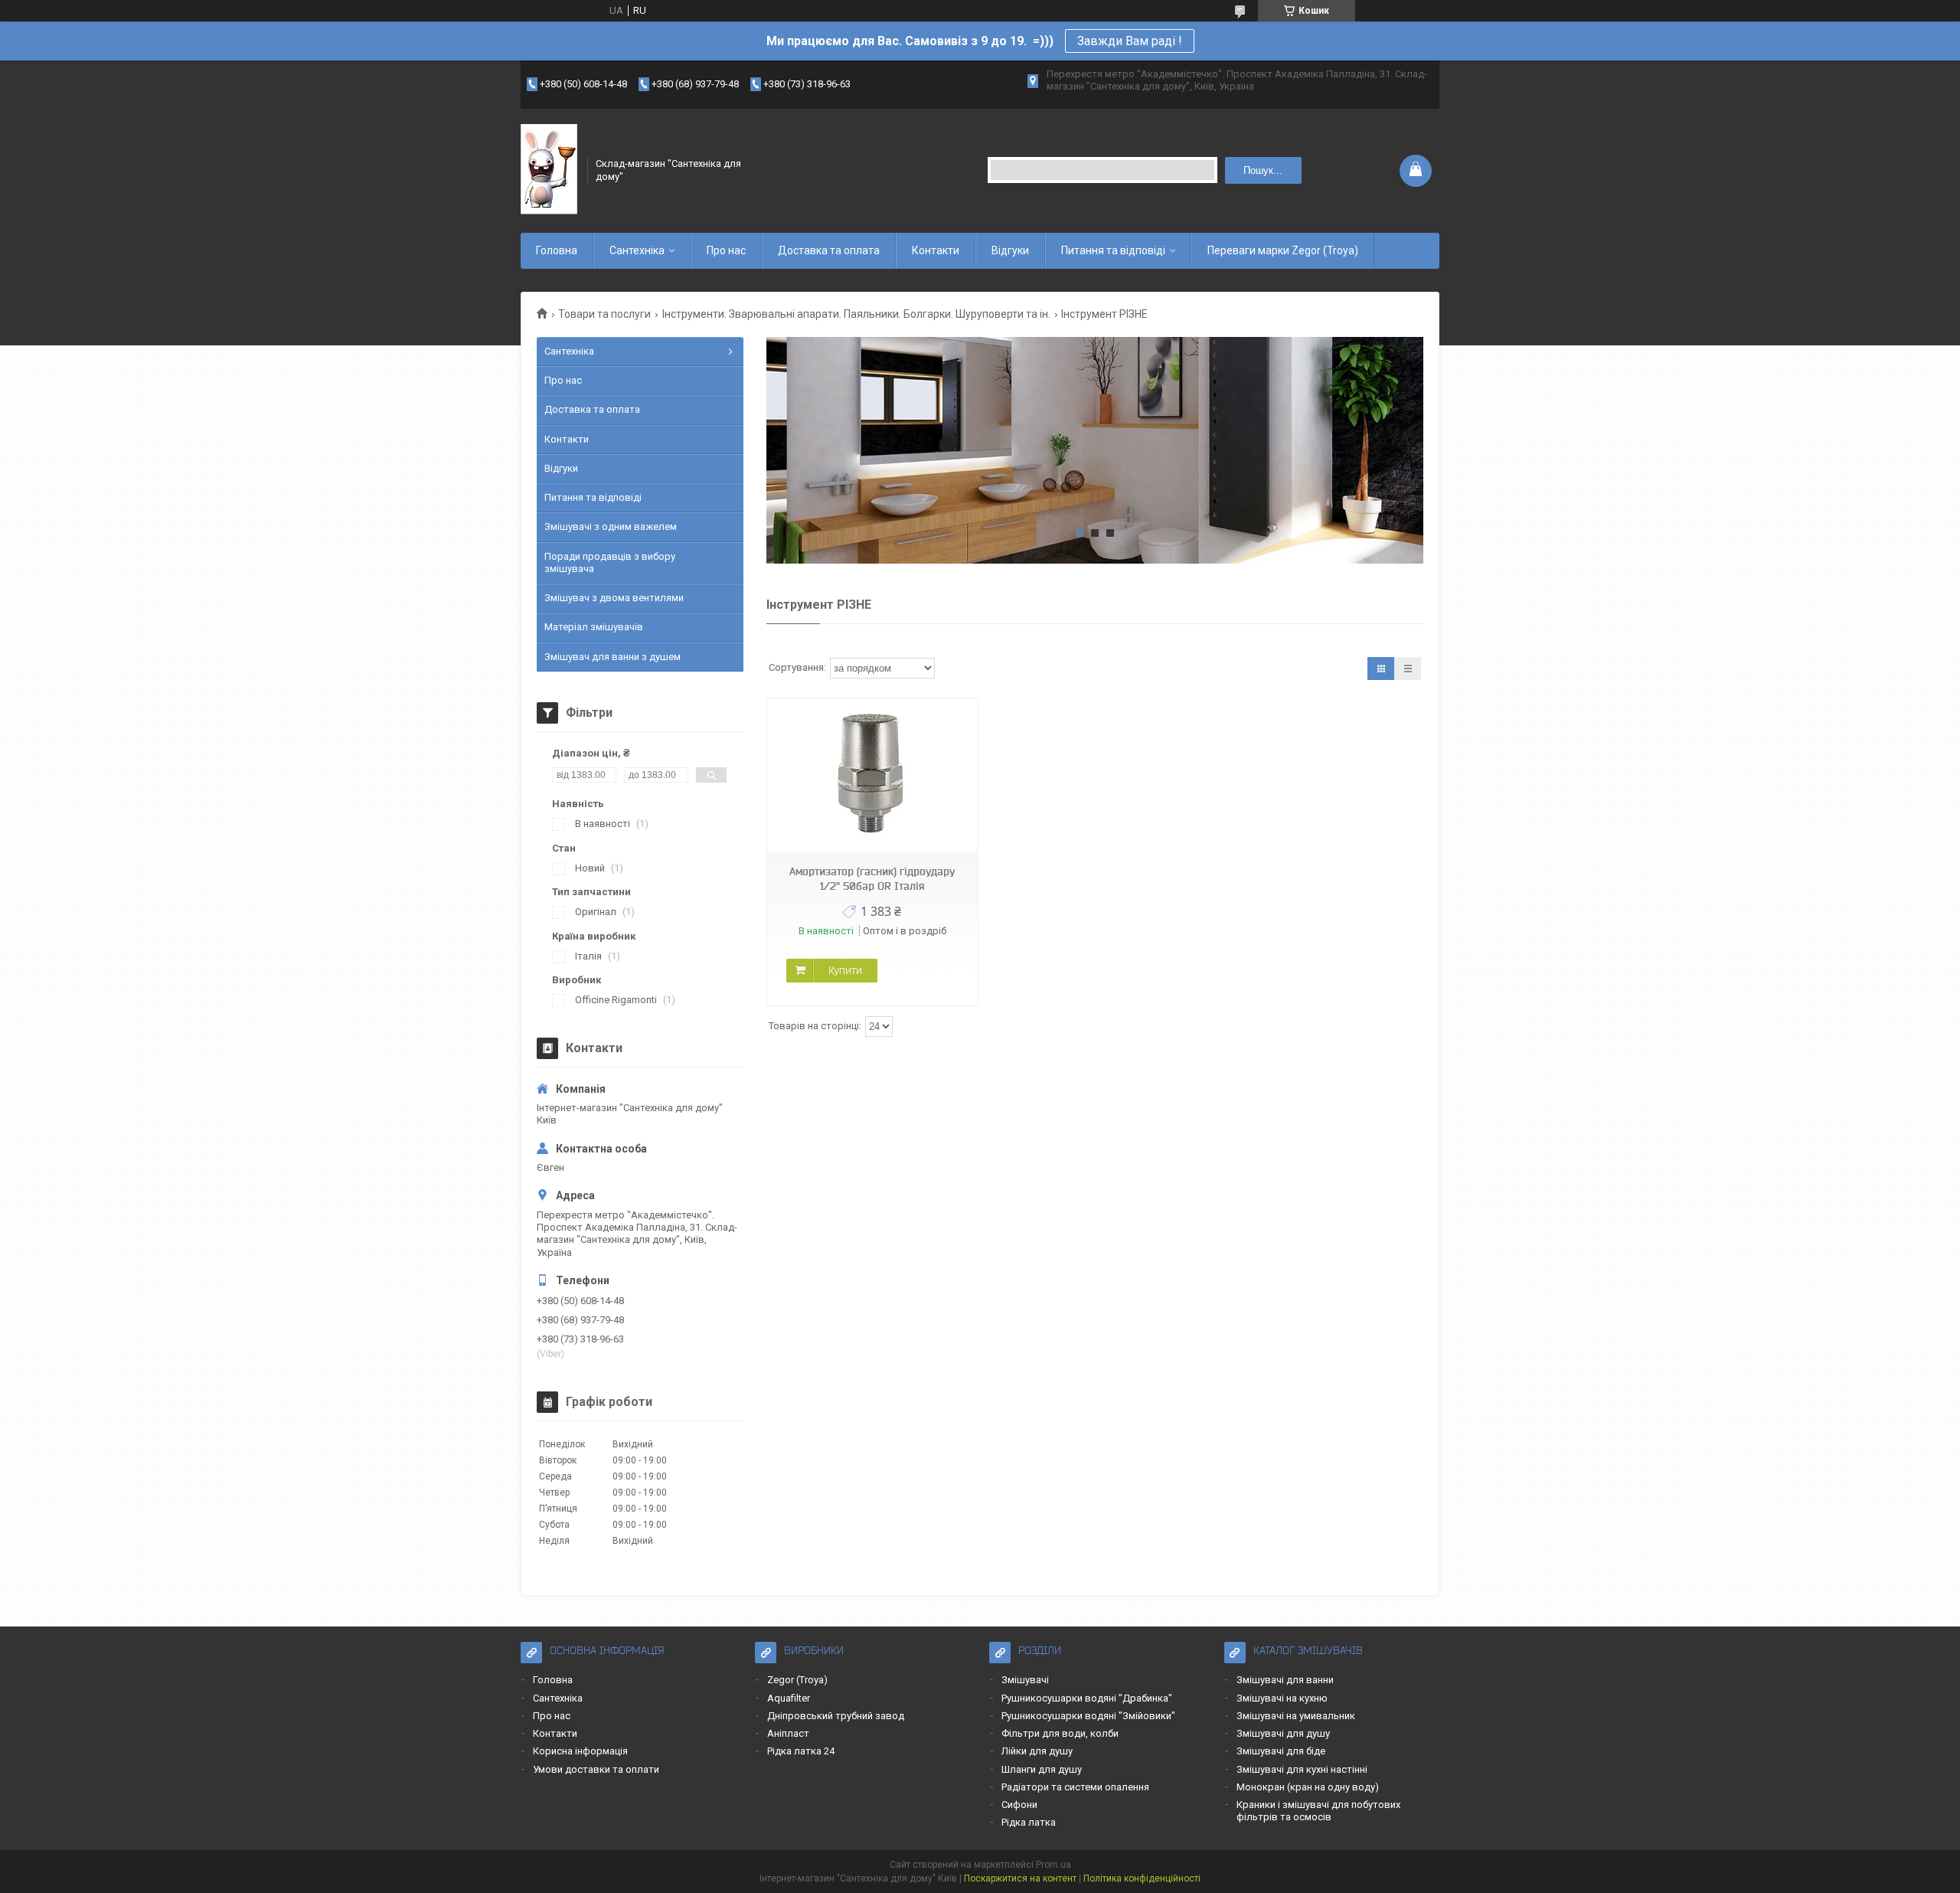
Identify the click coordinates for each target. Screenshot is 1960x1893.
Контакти (936, 250)
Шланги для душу (1042, 1769)
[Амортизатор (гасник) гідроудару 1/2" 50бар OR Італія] (872, 775)
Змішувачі (1025, 1680)
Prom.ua (1053, 1865)
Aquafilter (789, 1698)
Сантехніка (637, 250)
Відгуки (1010, 250)
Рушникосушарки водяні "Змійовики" (1088, 1716)
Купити (845, 970)
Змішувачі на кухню (1282, 1698)
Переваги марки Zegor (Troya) (1283, 250)
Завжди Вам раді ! (1130, 41)
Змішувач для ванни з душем (612, 657)
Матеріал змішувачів (594, 627)
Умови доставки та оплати (596, 1769)
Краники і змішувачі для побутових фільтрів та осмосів (1318, 1811)
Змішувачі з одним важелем (611, 526)
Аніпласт (788, 1733)
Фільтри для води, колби (1060, 1733)
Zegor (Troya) (797, 1680)
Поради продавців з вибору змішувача (610, 562)
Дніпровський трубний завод (836, 1716)
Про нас (726, 250)
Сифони (1019, 1805)
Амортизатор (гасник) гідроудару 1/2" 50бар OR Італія (872, 879)
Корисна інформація (580, 1751)
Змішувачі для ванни (1285, 1680)
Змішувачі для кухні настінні (1302, 1769)
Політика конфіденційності (1142, 1878)
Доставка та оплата (829, 250)
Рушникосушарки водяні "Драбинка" (1087, 1698)
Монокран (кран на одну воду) (1308, 1787)
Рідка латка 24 (801, 1751)
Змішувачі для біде (1281, 1751)
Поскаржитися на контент (1020, 1878)
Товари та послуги (604, 314)
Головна (557, 250)
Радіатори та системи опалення (1075, 1787)
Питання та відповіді (1113, 250)
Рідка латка (1029, 1822)
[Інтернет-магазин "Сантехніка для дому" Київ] (549, 170)
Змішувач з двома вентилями (614, 598)
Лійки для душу (1037, 1751)
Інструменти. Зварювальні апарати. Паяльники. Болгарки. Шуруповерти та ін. (856, 314)
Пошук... (1263, 170)
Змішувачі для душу (1283, 1733)
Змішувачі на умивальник (1296, 1716)
